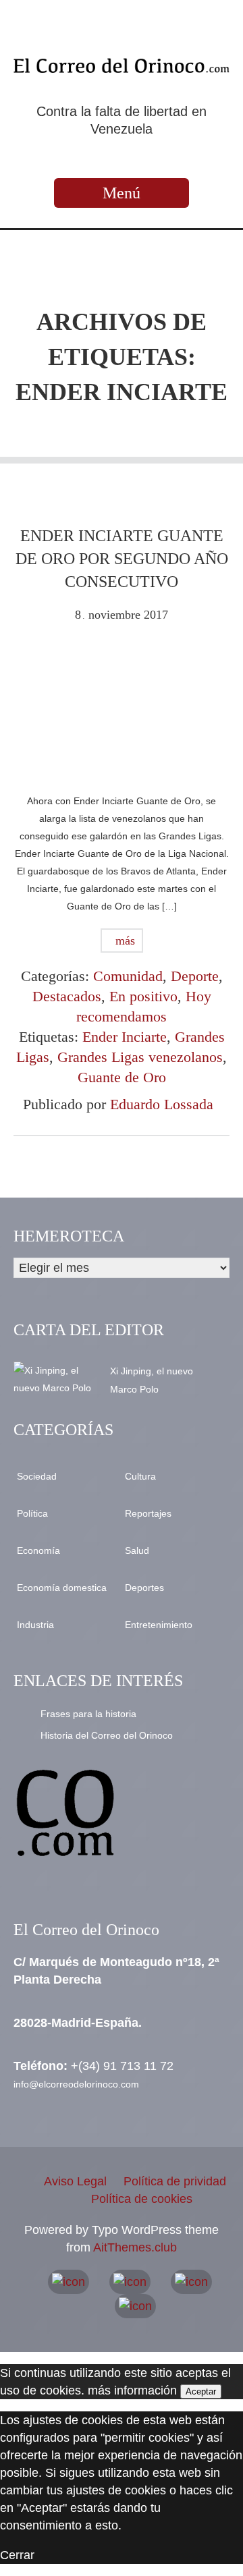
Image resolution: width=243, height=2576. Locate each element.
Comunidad (128, 976)
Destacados (67, 996)
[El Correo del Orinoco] (122, 65)
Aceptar (201, 2391)
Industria (35, 1625)
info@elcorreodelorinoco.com (76, 2084)
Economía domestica (62, 1588)
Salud (137, 1550)
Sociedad (37, 1476)
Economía (38, 1550)
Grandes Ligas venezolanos (140, 1057)
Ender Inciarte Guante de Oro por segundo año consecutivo (122, 559)
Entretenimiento (159, 1625)
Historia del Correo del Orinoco (107, 1735)
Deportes (144, 1588)
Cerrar (17, 2555)
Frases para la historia (88, 1714)
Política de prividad (175, 2181)
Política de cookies (142, 2199)
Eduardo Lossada (162, 1104)
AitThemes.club (135, 2247)
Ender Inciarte (125, 1037)
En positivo (143, 996)
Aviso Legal (75, 2181)
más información (132, 2390)
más (124, 941)
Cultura (140, 1476)
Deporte (195, 976)
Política (32, 1513)
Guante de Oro (122, 1077)
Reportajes (148, 1513)
